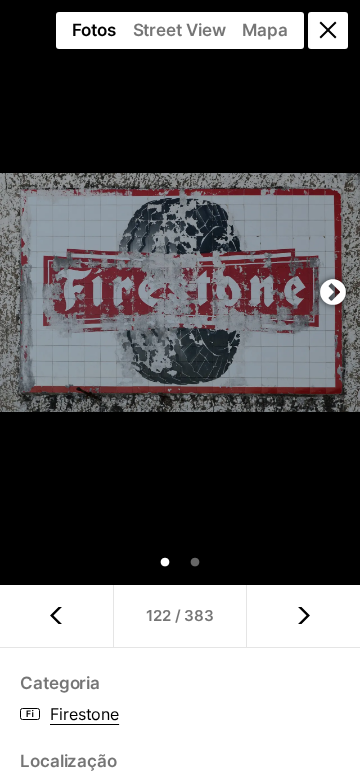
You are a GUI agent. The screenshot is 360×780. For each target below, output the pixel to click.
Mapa (265, 30)
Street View (179, 30)
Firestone (84, 714)
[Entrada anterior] (57, 616)
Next (333, 293)
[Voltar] (328, 30)
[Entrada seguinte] (303, 616)
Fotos (94, 30)
